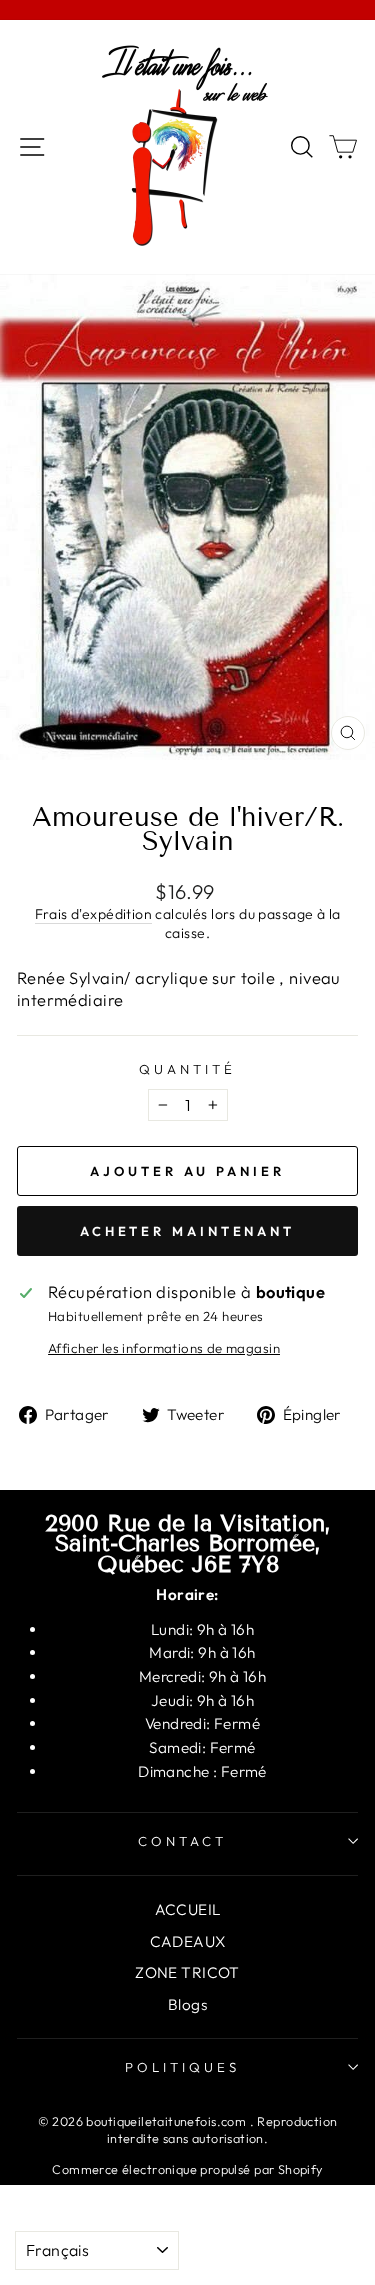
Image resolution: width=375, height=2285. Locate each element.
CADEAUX (188, 1941)
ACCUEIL (188, 1909)
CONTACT (182, 1841)
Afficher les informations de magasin (164, 1348)
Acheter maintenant (187, 1231)
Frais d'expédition (93, 914)
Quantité (187, 1069)
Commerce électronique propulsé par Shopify (187, 2169)
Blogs (187, 2004)
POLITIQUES (182, 2067)
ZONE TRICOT (187, 1972)
